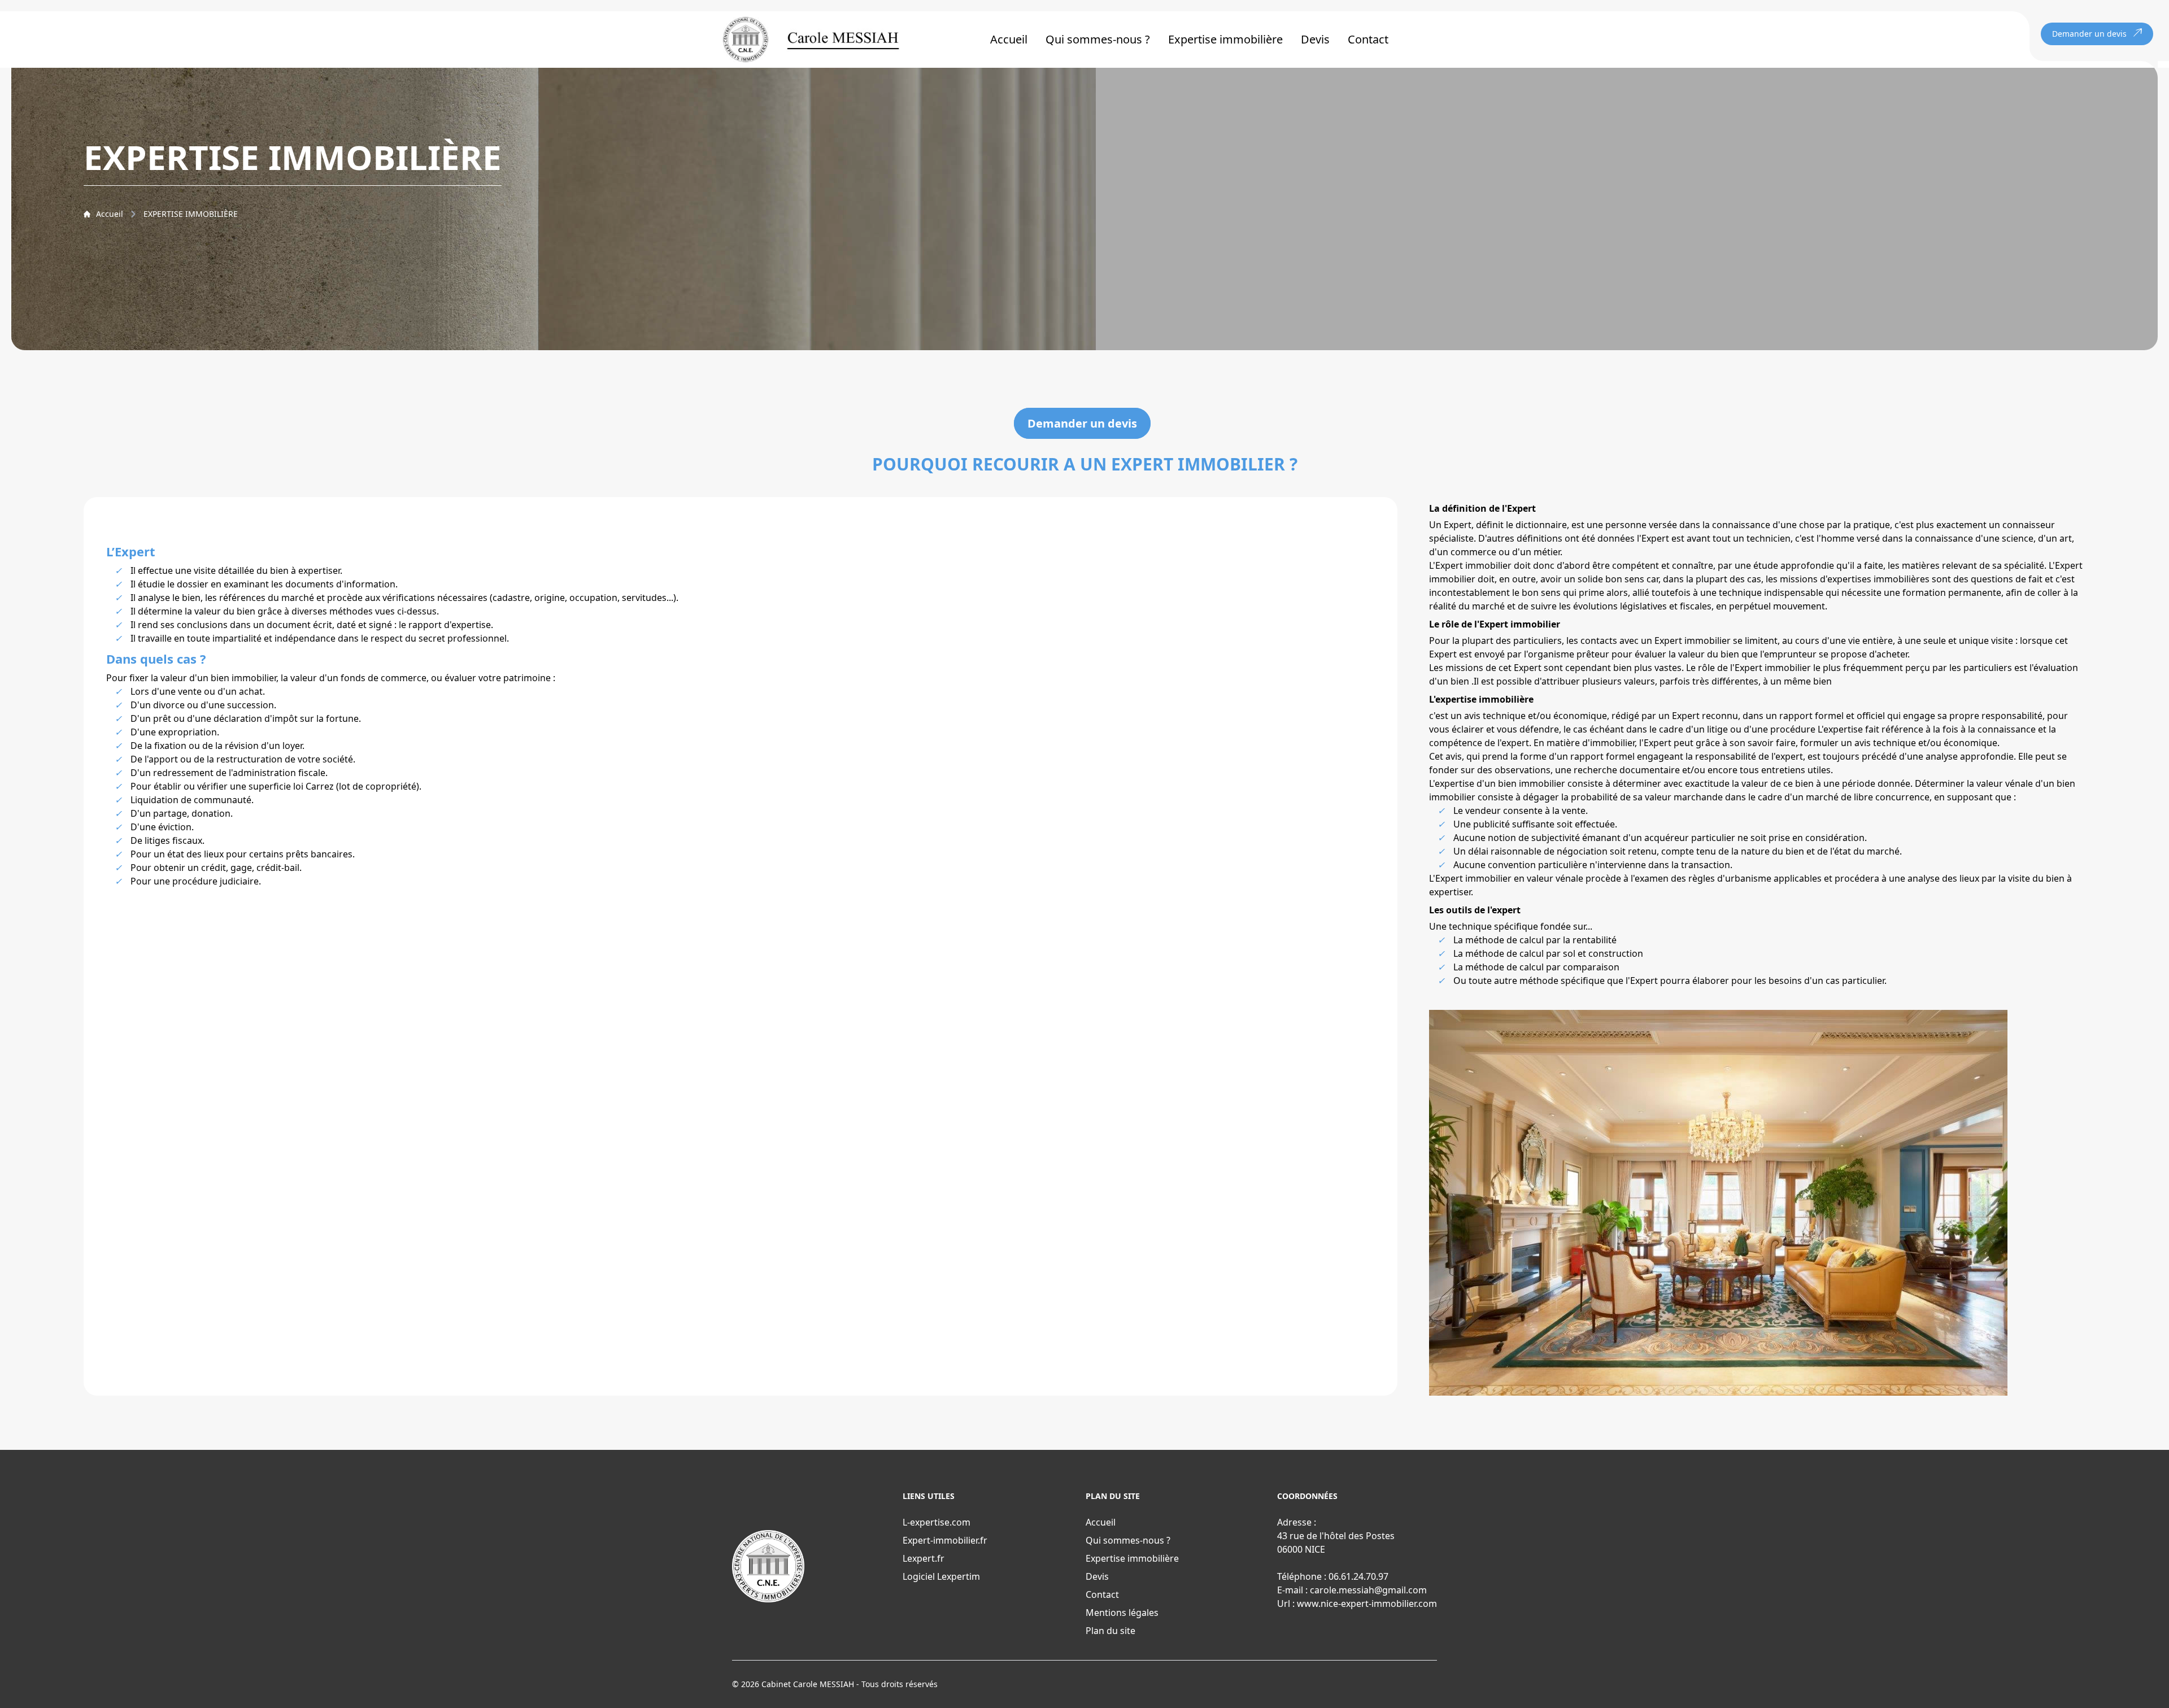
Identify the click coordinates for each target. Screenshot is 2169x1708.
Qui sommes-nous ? (1098, 39)
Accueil (1009, 39)
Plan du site (1110, 1631)
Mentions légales (1122, 1613)
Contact (1368, 39)
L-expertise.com (937, 1522)
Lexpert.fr (924, 1558)
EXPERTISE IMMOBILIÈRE (191, 214)
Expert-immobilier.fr (945, 1540)
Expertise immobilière (1225, 39)
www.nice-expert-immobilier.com (1367, 1604)
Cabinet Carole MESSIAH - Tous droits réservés (850, 1684)
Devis (1315, 39)
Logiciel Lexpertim (941, 1576)
